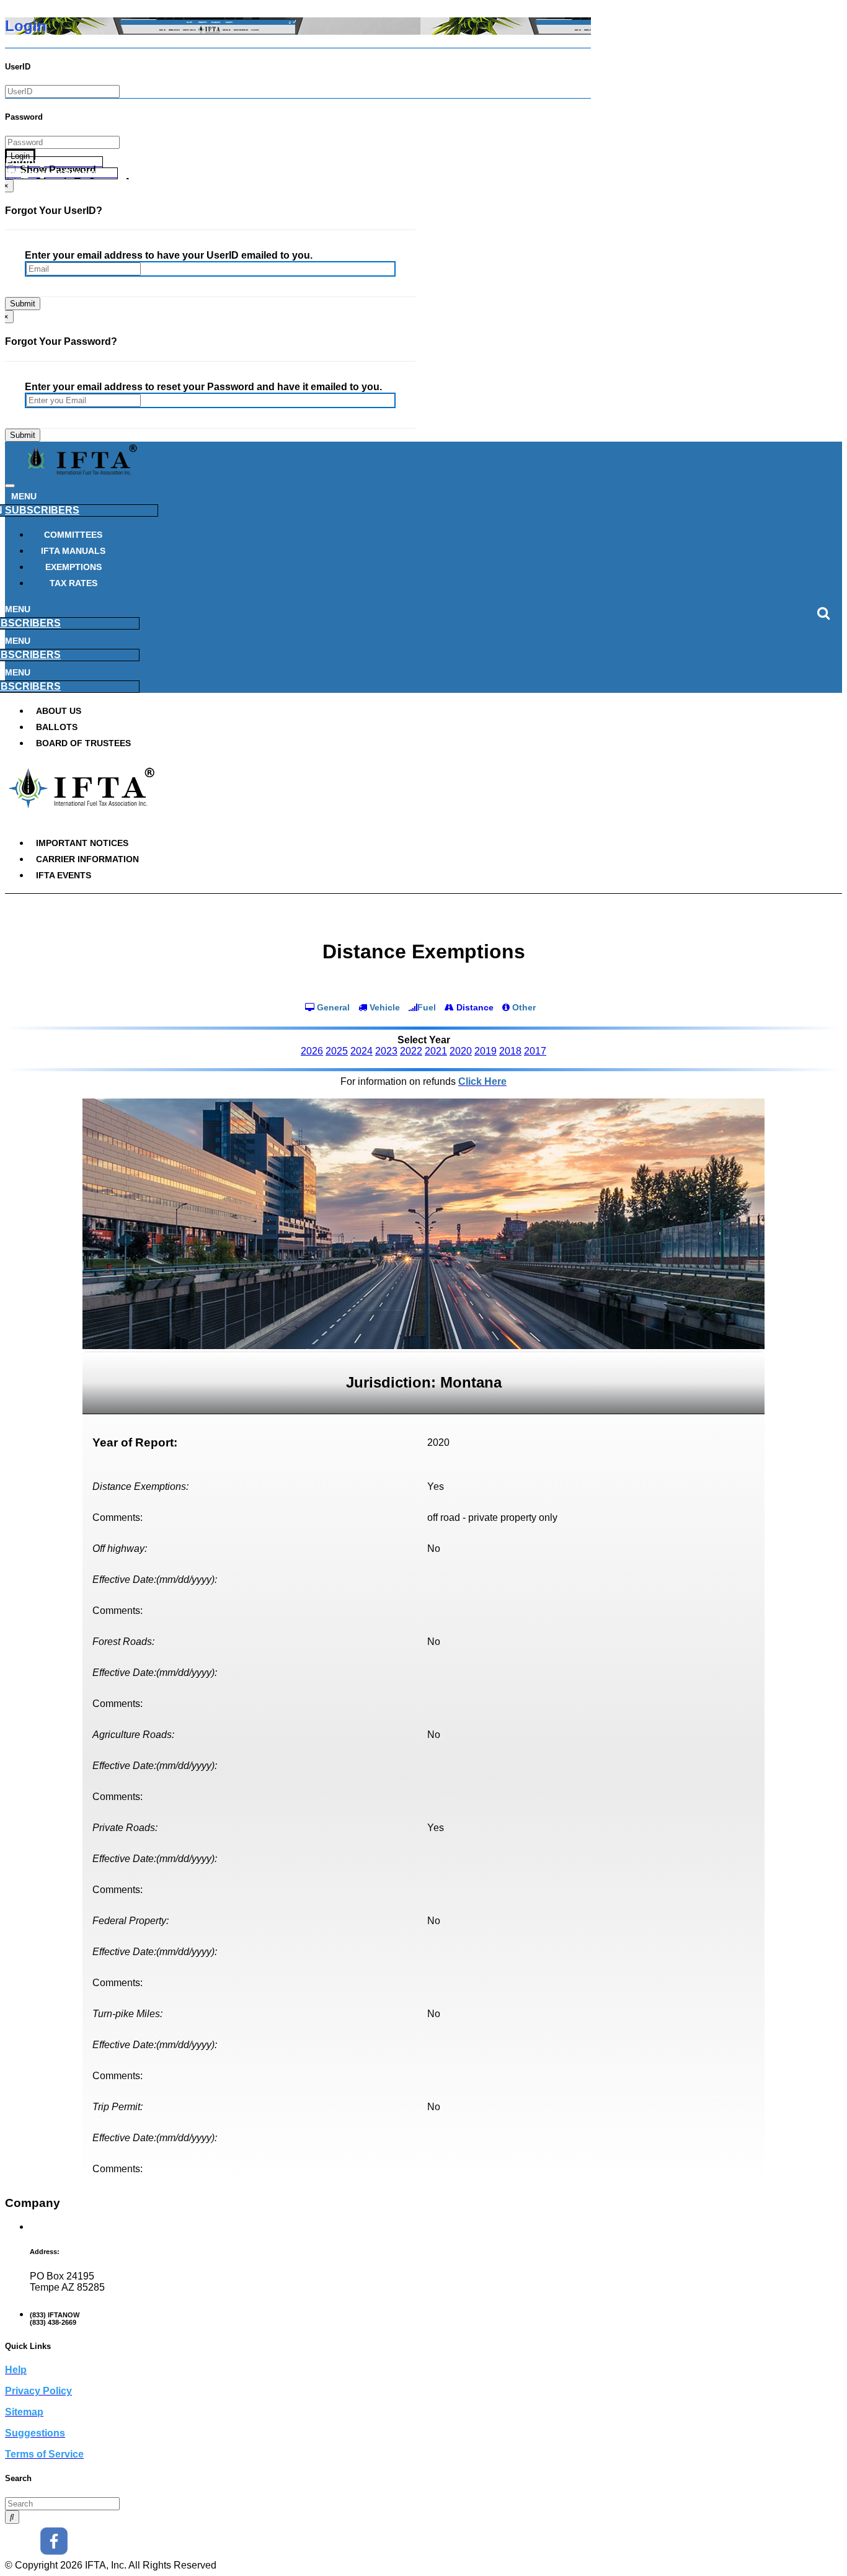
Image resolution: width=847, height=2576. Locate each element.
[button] (54, 162)
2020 (461, 1051)
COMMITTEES (73, 535)
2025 (337, 1051)
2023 (386, 1051)
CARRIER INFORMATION (87, 859)
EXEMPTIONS (73, 567)
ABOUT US (59, 711)
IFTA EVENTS (64, 875)
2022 (411, 1051)
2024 (361, 1051)
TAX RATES (73, 583)
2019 (486, 1051)
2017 (535, 1051)
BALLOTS (57, 727)
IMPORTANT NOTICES (82, 843)
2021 (436, 1051)
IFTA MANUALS (73, 551)
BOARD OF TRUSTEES (83, 743)
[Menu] (10, 486)
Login (20, 156)
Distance (474, 1007)
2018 (510, 1051)
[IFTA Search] (12, 2517)
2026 (312, 1051)
